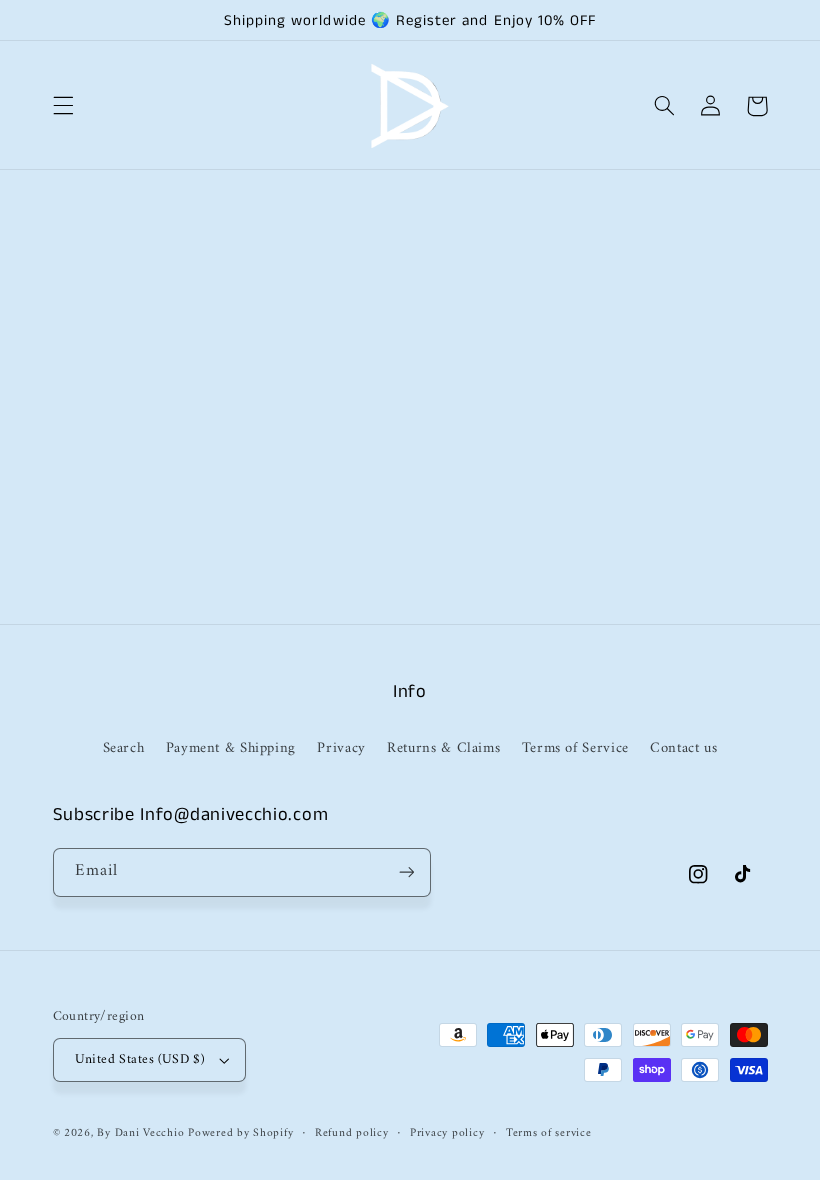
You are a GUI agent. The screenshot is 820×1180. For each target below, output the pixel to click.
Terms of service (549, 1133)
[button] (63, 106)
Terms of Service (575, 748)
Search (124, 748)
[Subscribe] (406, 872)
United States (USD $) (140, 1060)
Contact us (683, 748)
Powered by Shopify (240, 1133)
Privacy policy (447, 1133)
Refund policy (352, 1133)
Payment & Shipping (231, 748)
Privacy (341, 748)
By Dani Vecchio (142, 1133)
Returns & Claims (443, 748)
